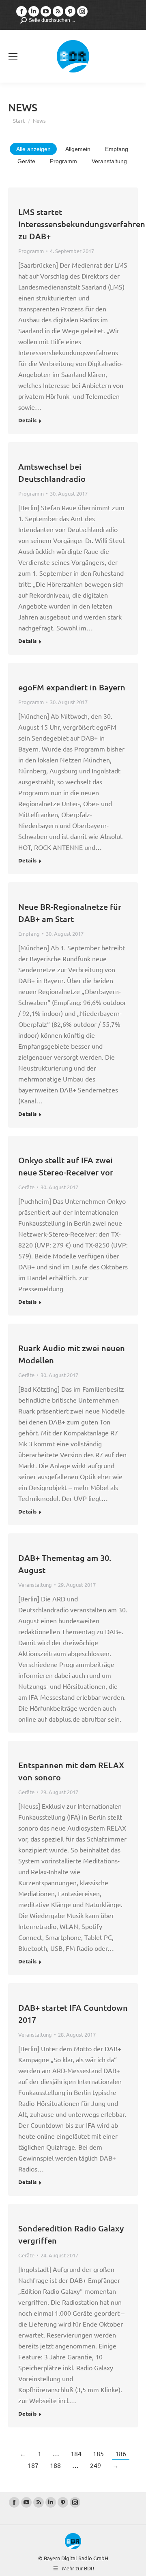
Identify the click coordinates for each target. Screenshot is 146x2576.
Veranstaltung (109, 161)
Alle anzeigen (33, 149)
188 (55, 2465)
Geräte (26, 161)
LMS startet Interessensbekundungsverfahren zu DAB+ (82, 224)
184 (76, 2453)
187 (33, 2465)
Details (27, 420)
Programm (63, 161)
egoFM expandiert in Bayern (72, 687)
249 (96, 2465)
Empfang (117, 149)
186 (121, 2453)
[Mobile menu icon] (13, 56)
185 (98, 2453)
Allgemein (78, 149)
